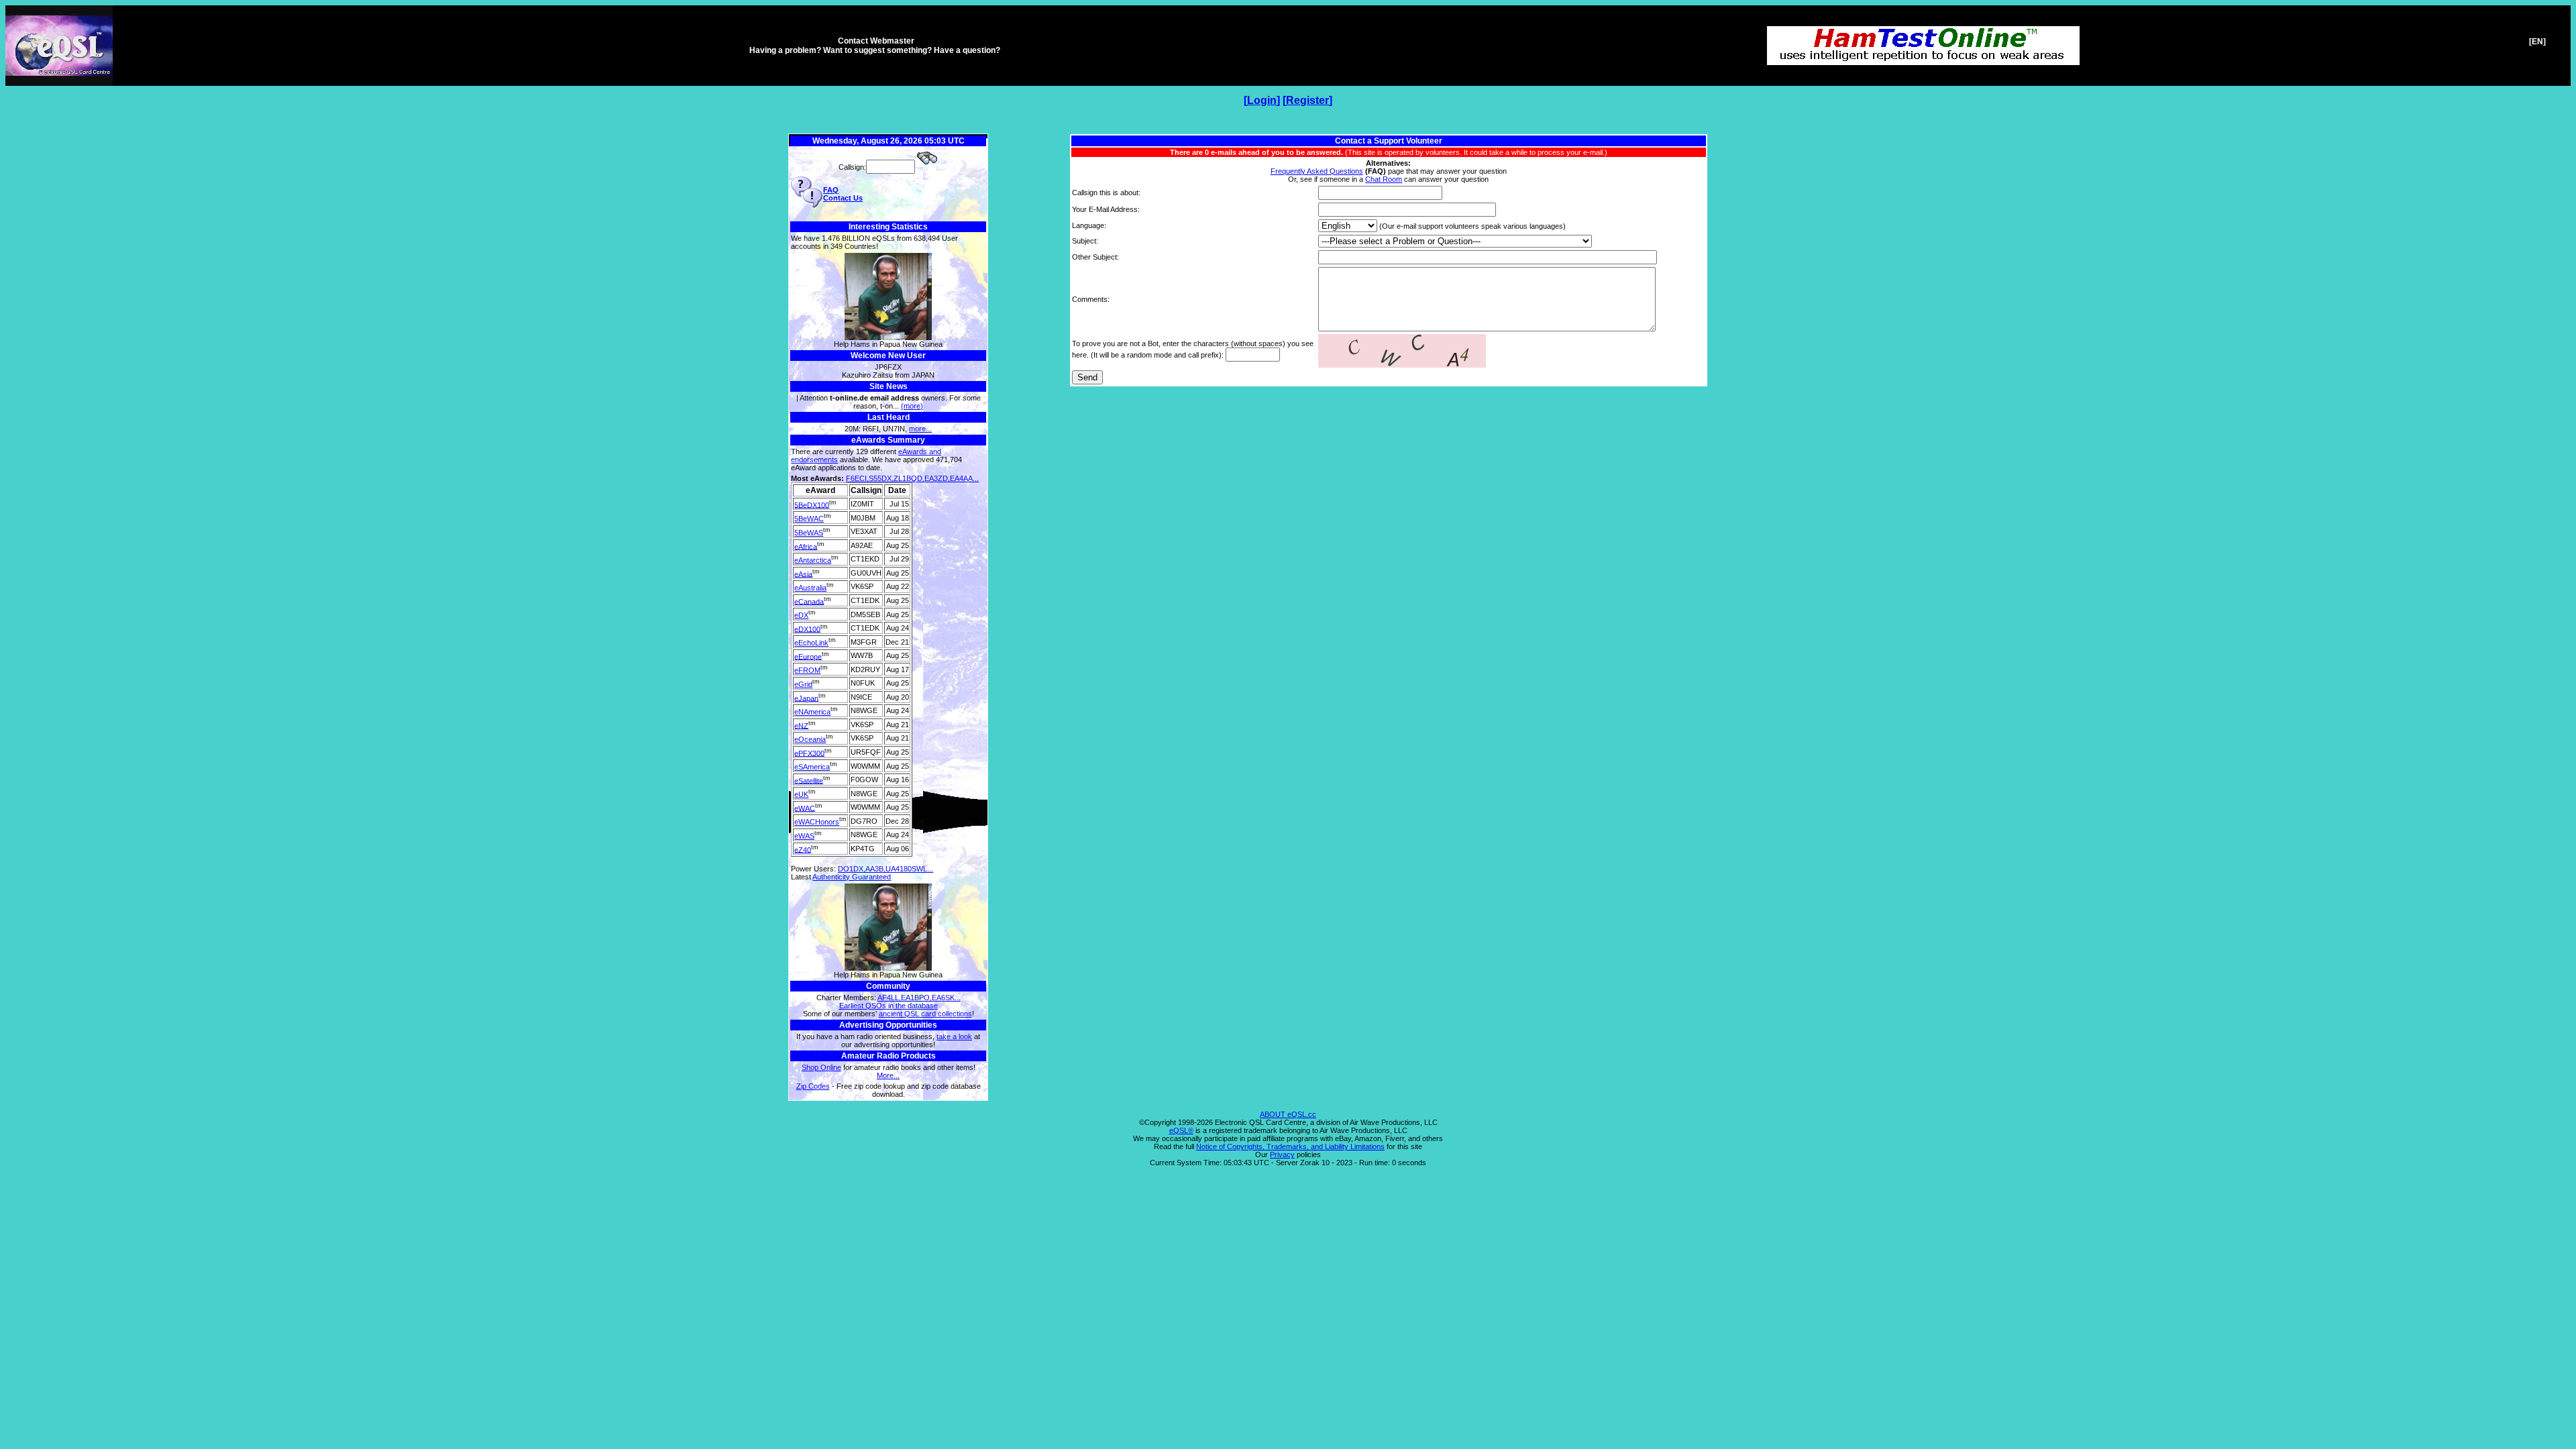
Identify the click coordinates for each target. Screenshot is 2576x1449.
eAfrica (806, 546)
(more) (912, 406)
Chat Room (1384, 179)
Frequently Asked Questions (1317, 171)
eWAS (804, 836)
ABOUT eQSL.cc (1288, 1114)
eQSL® (1181, 1130)
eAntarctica (813, 560)
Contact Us (843, 198)
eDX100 (807, 629)
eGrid (803, 684)
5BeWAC (809, 519)
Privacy (1282, 1155)
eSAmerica (812, 767)
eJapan (806, 698)
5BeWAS (809, 533)
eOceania (810, 739)
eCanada (809, 601)
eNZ (801, 725)
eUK (801, 794)
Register (1307, 100)
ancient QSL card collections (925, 1014)
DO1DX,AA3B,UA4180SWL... (885, 869)
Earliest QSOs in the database (889, 1006)
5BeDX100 (812, 504)
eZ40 (803, 849)
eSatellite (809, 780)
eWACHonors (817, 822)
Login (1262, 100)
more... (920, 429)
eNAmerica (812, 712)
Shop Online (821, 1067)
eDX (801, 615)
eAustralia (810, 588)
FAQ (831, 190)
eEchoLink (811, 643)
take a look (954, 1036)
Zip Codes (813, 1086)
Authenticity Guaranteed (852, 877)
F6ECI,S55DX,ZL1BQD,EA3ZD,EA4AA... (912, 478)
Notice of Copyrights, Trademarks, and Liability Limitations (1290, 1146)
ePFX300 (809, 753)
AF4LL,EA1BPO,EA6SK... (919, 998)
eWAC (805, 808)
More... (888, 1075)
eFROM (807, 670)
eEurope (808, 656)
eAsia (803, 574)
